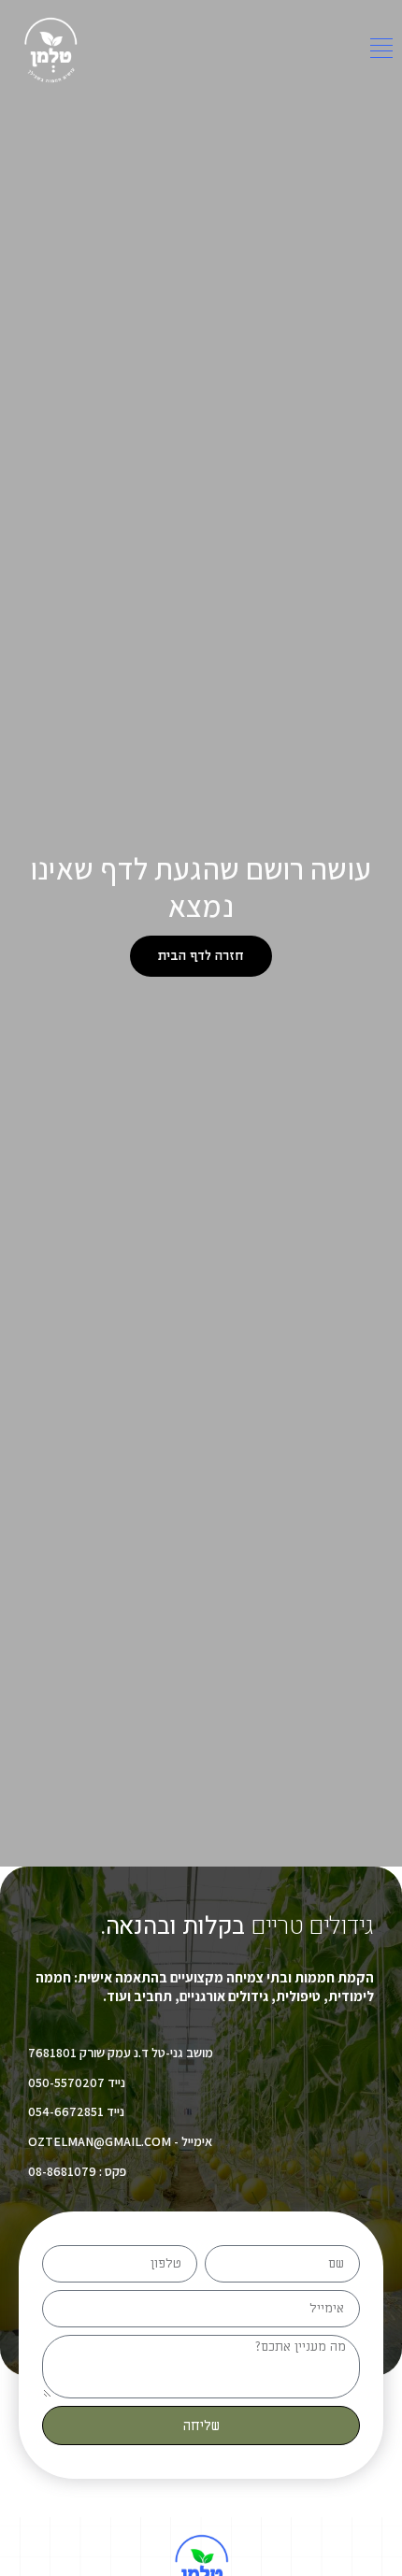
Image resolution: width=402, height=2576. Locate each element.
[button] (381, 50)
